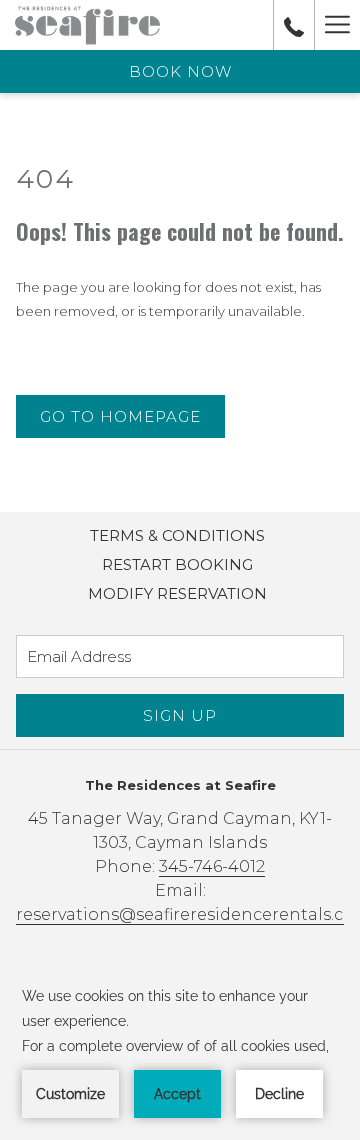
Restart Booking (177, 564)
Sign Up (180, 715)
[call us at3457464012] (294, 25)
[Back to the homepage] (87, 25)
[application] (180, 1051)
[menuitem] (177, 536)
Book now (180, 71)
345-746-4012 (212, 866)
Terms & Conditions (177, 535)
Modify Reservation (177, 593)
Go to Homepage (120, 416)
